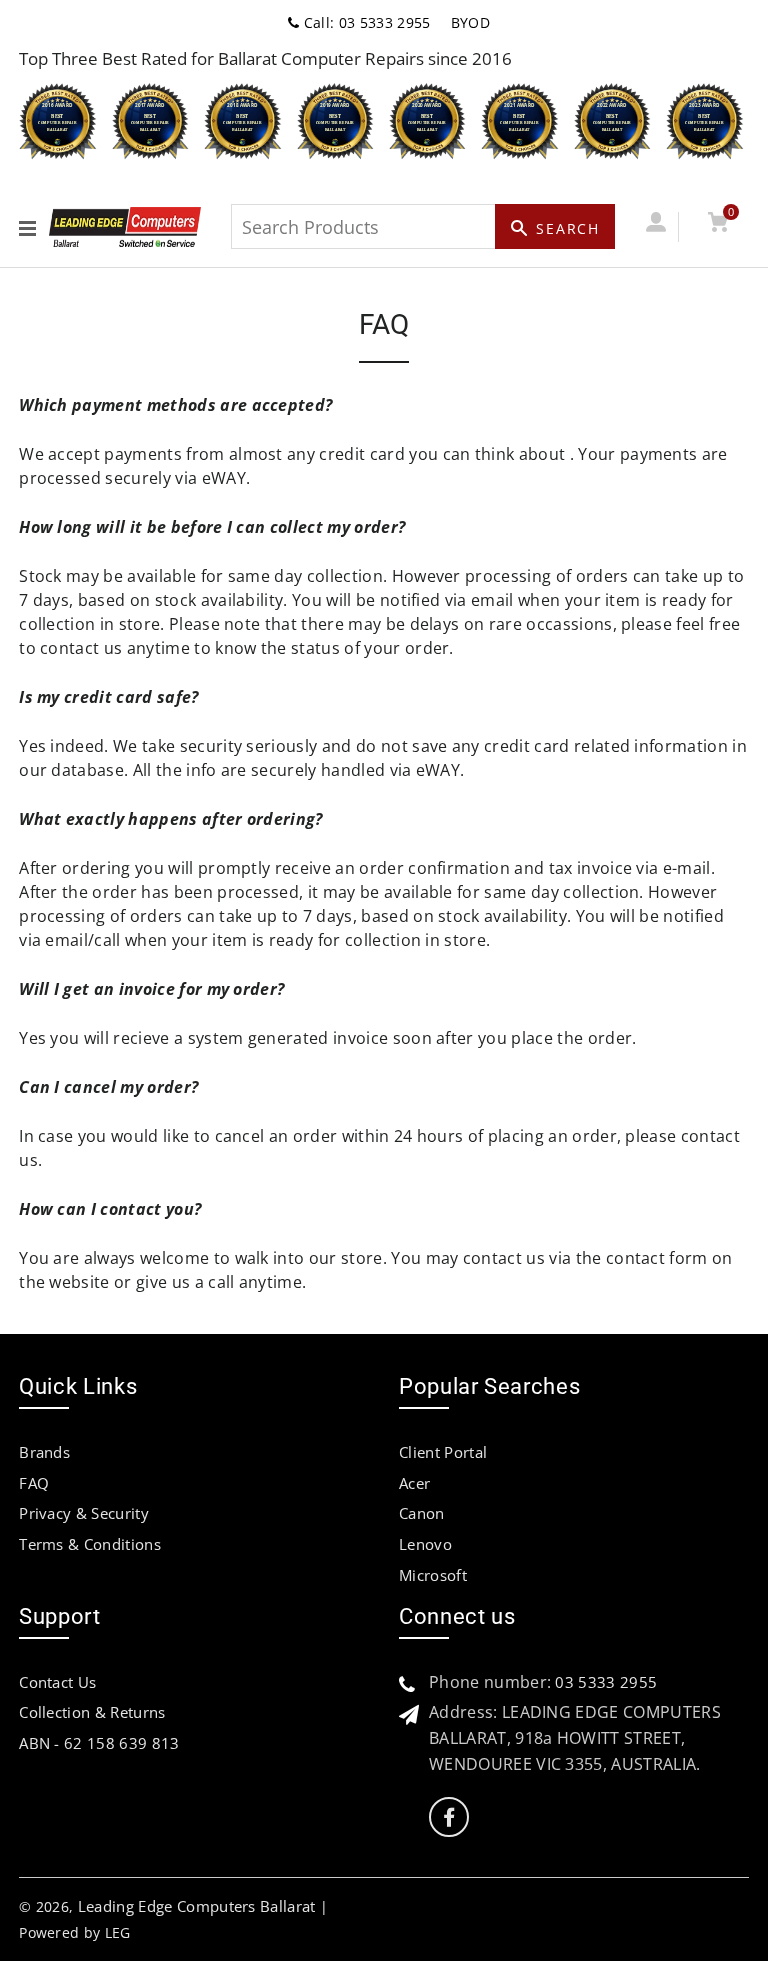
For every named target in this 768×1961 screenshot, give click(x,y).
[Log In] (655, 226)
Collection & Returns (92, 1712)
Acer (414, 1483)
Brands (44, 1452)
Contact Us (57, 1682)
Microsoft (433, 1575)
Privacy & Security (84, 1513)
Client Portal (443, 1452)
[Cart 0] (717, 226)
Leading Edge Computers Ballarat (197, 1906)
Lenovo (425, 1544)
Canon (422, 1513)
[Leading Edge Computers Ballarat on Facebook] (449, 1817)
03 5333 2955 (606, 1682)
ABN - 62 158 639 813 (99, 1743)
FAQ (34, 1483)
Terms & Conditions (90, 1544)
